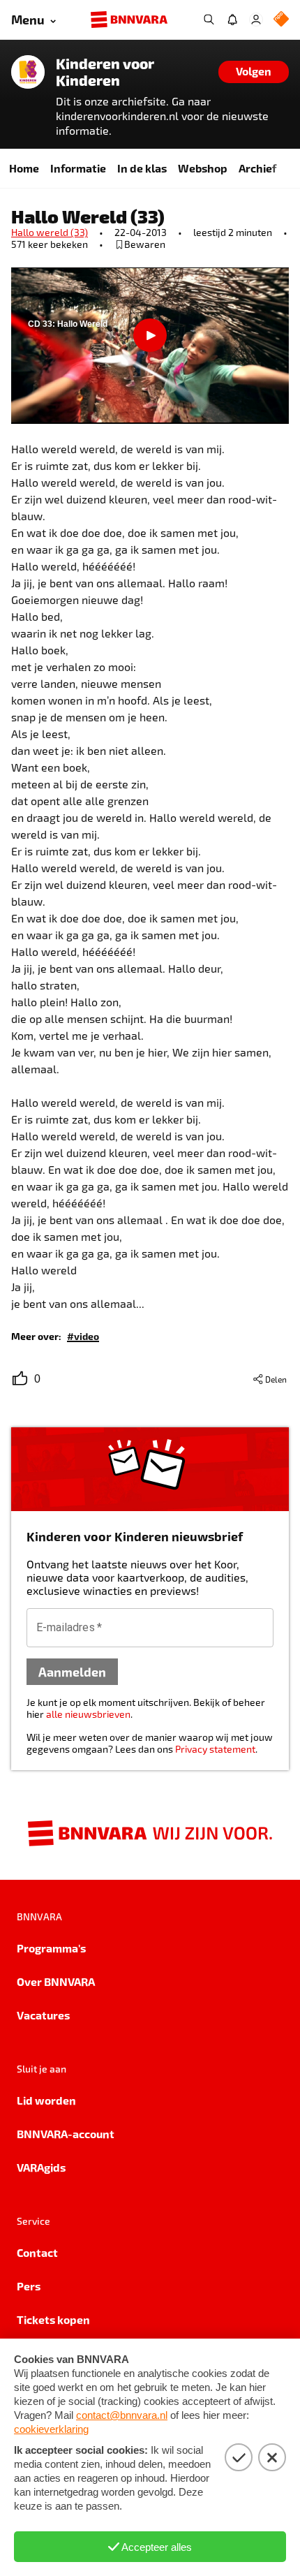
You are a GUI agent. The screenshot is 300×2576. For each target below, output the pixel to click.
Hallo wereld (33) (50, 232)
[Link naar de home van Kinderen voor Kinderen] (28, 72)
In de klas (142, 168)
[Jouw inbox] (232, 20)
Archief (257, 168)
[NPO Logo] (281, 20)
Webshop (203, 168)
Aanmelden (72, 1671)
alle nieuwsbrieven (88, 1714)
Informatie (78, 168)
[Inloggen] (256, 20)
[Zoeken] (209, 20)
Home (24, 168)
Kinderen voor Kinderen (105, 72)
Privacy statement (215, 1749)
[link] (83, 1335)
